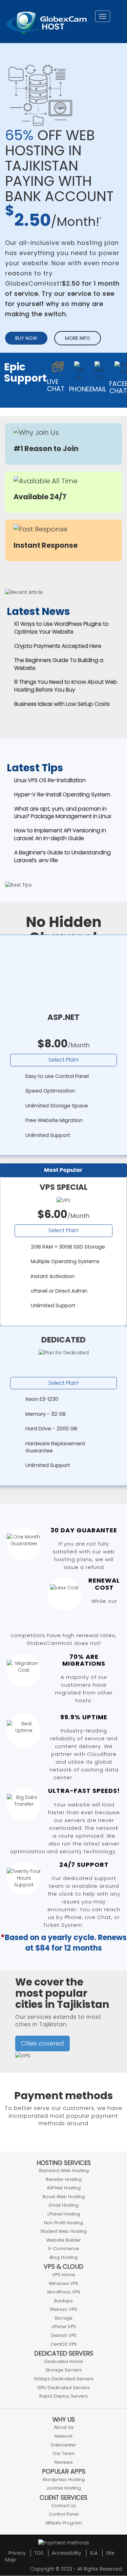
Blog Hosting (64, 2257)
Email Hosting (64, 2205)
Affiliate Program (64, 2523)
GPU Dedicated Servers (63, 2388)
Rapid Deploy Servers (63, 2396)
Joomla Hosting (64, 2488)
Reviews (64, 2462)
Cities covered (43, 2043)
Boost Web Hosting (64, 2197)
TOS (39, 2553)
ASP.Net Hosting (64, 2188)
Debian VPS (64, 2335)
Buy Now (26, 338)
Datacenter (63, 2445)
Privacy (17, 2553)
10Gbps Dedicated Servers (64, 2379)
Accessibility (67, 2553)
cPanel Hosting (63, 2214)
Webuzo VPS (63, 2309)
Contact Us (64, 2506)
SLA (94, 2553)
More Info (78, 338)
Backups (63, 2301)
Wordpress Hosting (63, 2480)
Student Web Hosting (63, 2231)
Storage (63, 2318)
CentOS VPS (64, 2344)
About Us (64, 2427)
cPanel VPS (64, 2327)
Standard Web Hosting (64, 2171)
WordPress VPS (64, 2292)
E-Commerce (64, 2249)
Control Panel (64, 2514)
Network (63, 2436)
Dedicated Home (64, 2361)
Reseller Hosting (64, 2179)
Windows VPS (63, 2283)
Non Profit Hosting (63, 2223)
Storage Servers (63, 2370)
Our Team (64, 2453)
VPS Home (64, 2275)
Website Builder (64, 2240)
